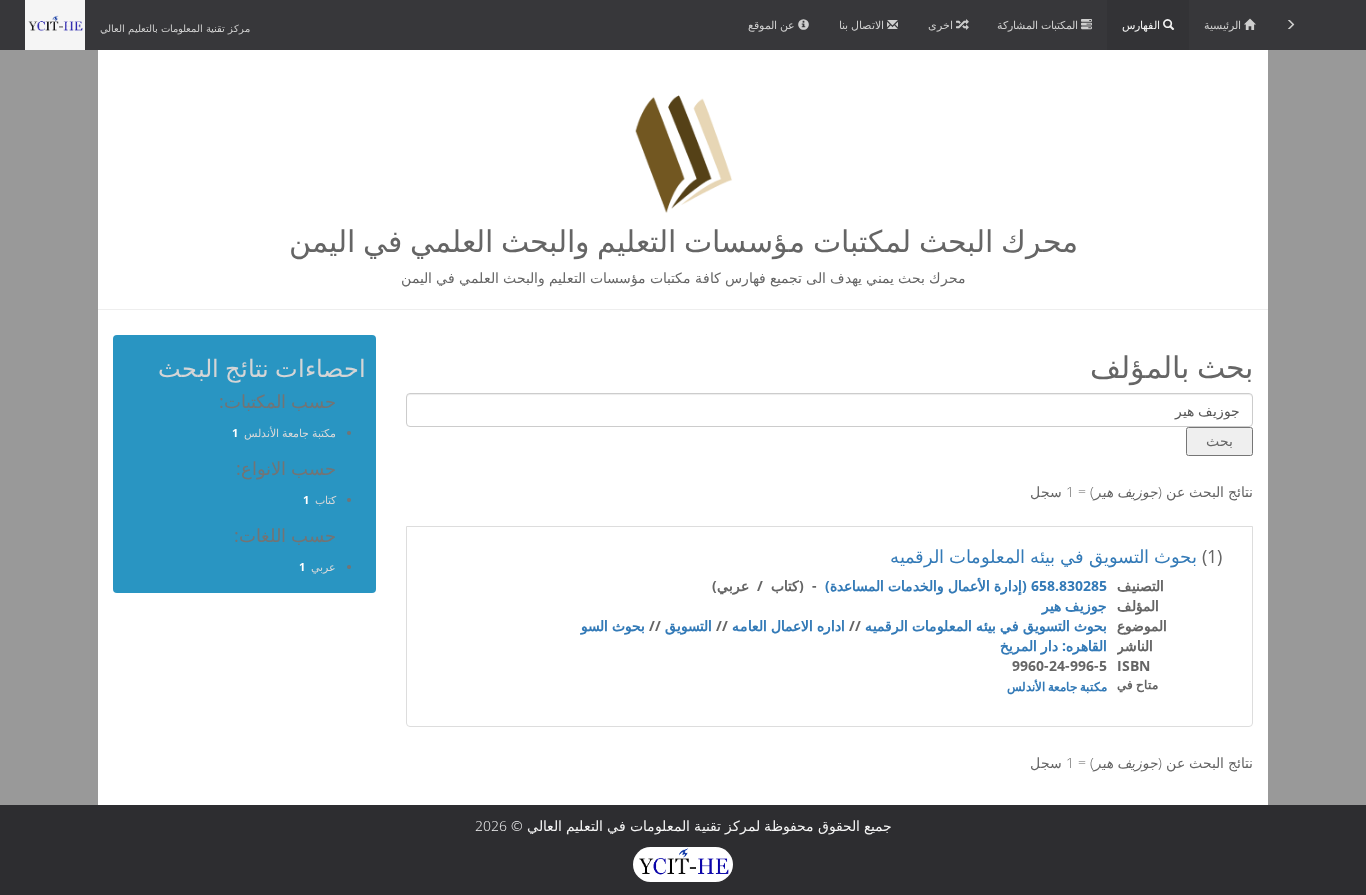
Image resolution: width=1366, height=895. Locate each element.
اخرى (942, 24)
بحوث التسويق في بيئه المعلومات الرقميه (1043, 556)
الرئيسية (1224, 24)
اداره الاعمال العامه (788, 625)
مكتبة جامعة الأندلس (1057, 686)
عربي (323, 566)
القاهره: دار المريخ (1053, 645)
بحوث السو (613, 625)
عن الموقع (773, 24)
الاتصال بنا (863, 24)
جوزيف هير (1074, 605)
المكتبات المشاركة (1039, 24)
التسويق (688, 625)
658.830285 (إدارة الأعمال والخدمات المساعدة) (966, 585)
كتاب (325, 499)
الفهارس (1142, 24)
